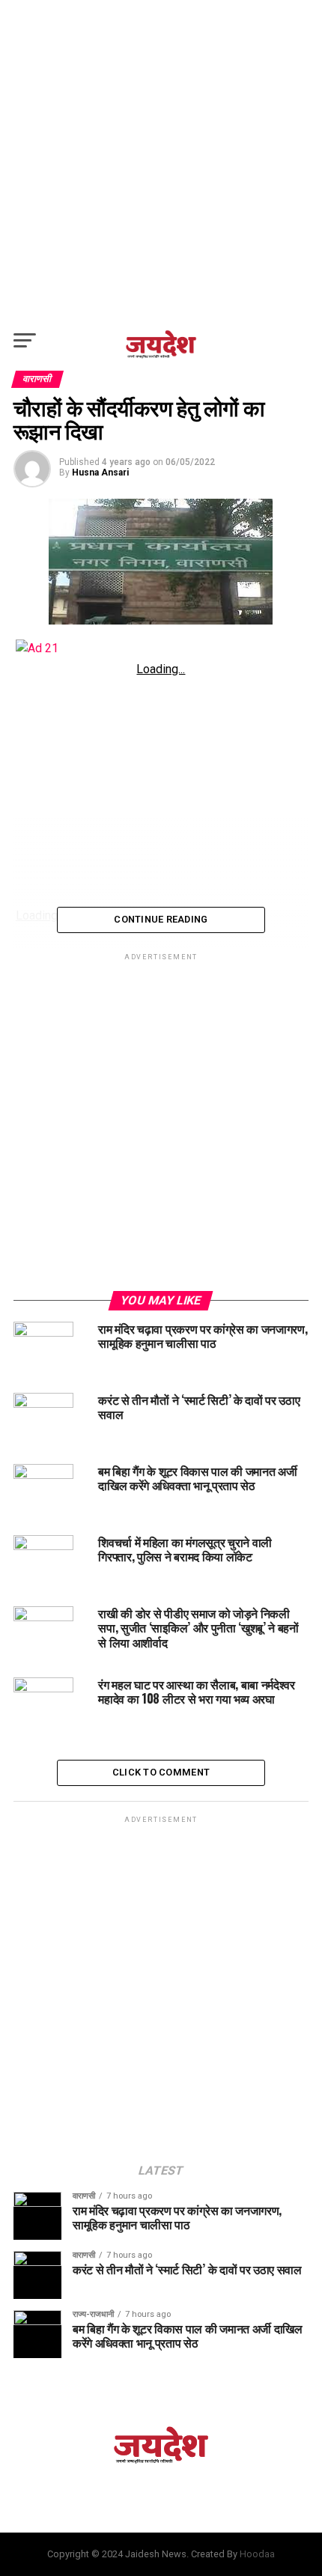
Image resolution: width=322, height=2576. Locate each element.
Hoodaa (257, 2554)
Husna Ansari (100, 473)
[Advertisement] (161, 161)
